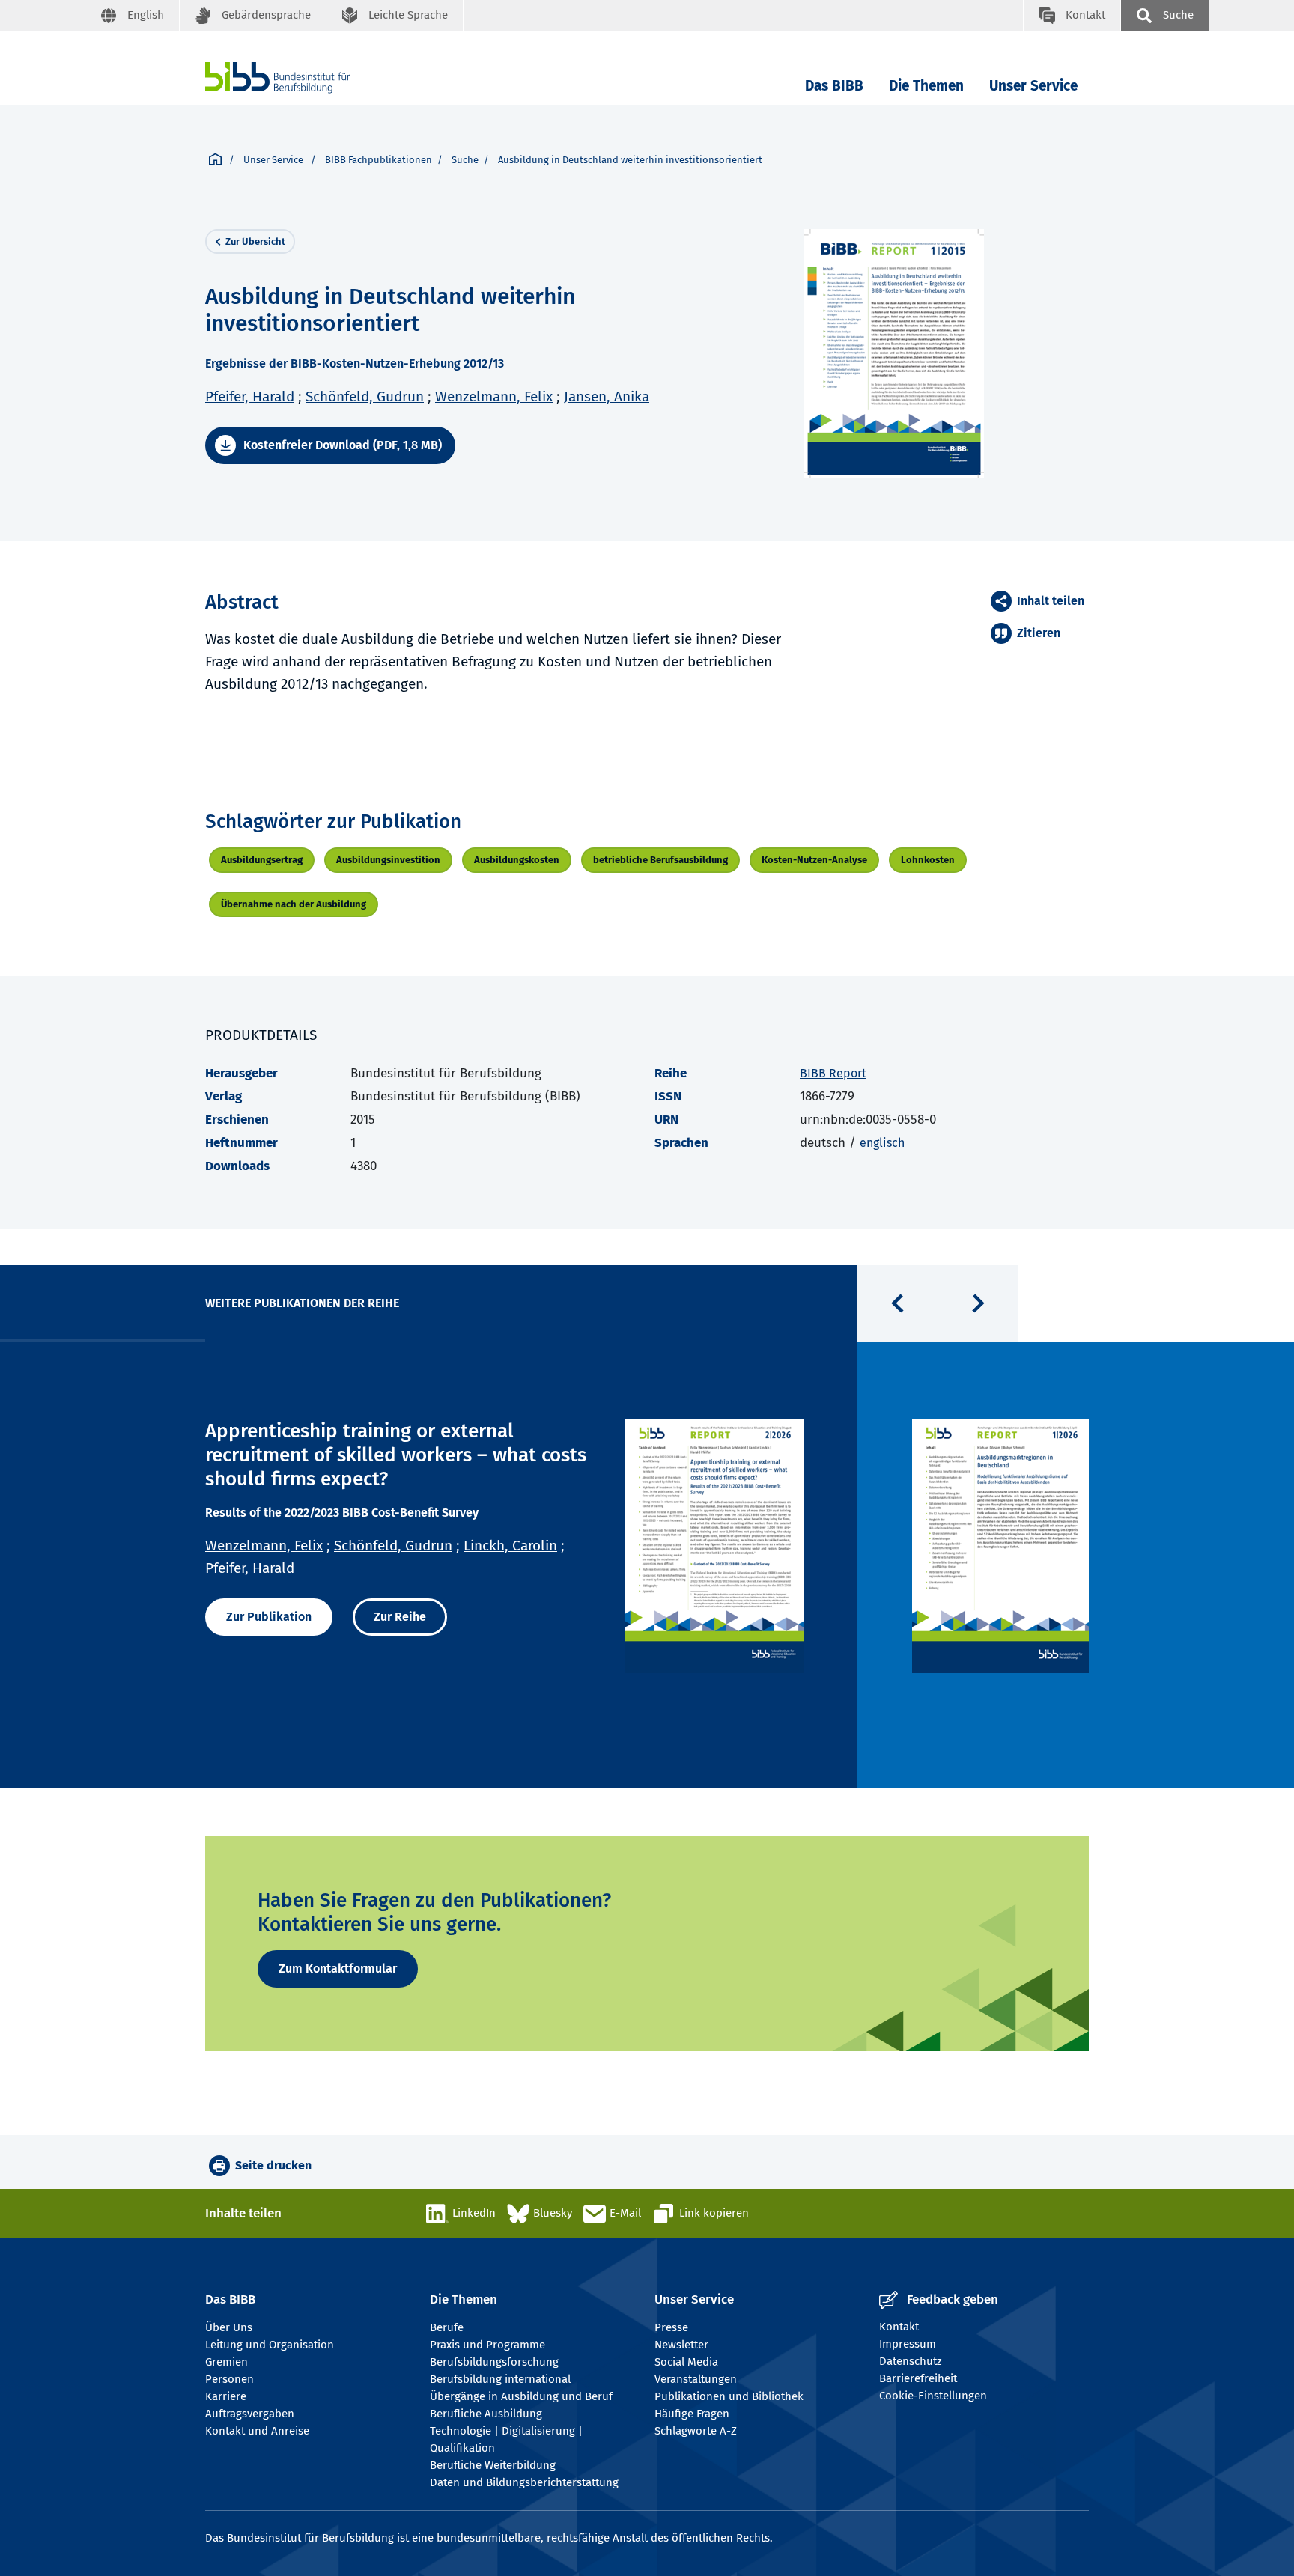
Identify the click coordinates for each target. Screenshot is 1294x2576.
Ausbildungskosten (517, 860)
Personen (230, 2379)
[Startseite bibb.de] (300, 77)
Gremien (227, 2362)
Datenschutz (911, 2361)
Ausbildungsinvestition (388, 860)
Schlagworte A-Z (696, 2431)
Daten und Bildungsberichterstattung (524, 2482)
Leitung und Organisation (270, 2345)
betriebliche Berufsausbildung (660, 860)
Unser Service (1033, 86)
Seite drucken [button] (273, 2165)
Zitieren (1039, 633)
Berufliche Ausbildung (486, 2414)
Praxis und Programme (487, 2345)
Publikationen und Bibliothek (729, 2396)
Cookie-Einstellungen (933, 2396)
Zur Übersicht (255, 241)
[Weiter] (978, 1303)
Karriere (226, 2396)
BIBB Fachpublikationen (379, 160)
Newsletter (681, 2345)
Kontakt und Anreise (257, 2431)
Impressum (908, 2344)
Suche (465, 160)
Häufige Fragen (692, 2414)
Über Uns (229, 2327)
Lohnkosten (928, 860)
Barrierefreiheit (918, 2378)
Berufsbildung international (500, 2379)
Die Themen (926, 86)
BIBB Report (833, 1073)
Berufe (447, 2327)
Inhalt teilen (1051, 601)
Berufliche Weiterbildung (493, 2465)
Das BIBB (834, 86)
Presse (671, 2327)
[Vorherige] (897, 1303)
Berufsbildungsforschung (494, 2362)
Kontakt (899, 2327)
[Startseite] (215, 160)
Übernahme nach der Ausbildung (294, 904)
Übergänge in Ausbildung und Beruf (521, 2396)
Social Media (686, 2362)
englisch (882, 1143)
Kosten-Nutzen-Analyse (814, 860)
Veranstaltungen (696, 2379)
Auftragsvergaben (250, 2414)
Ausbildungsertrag (262, 860)
